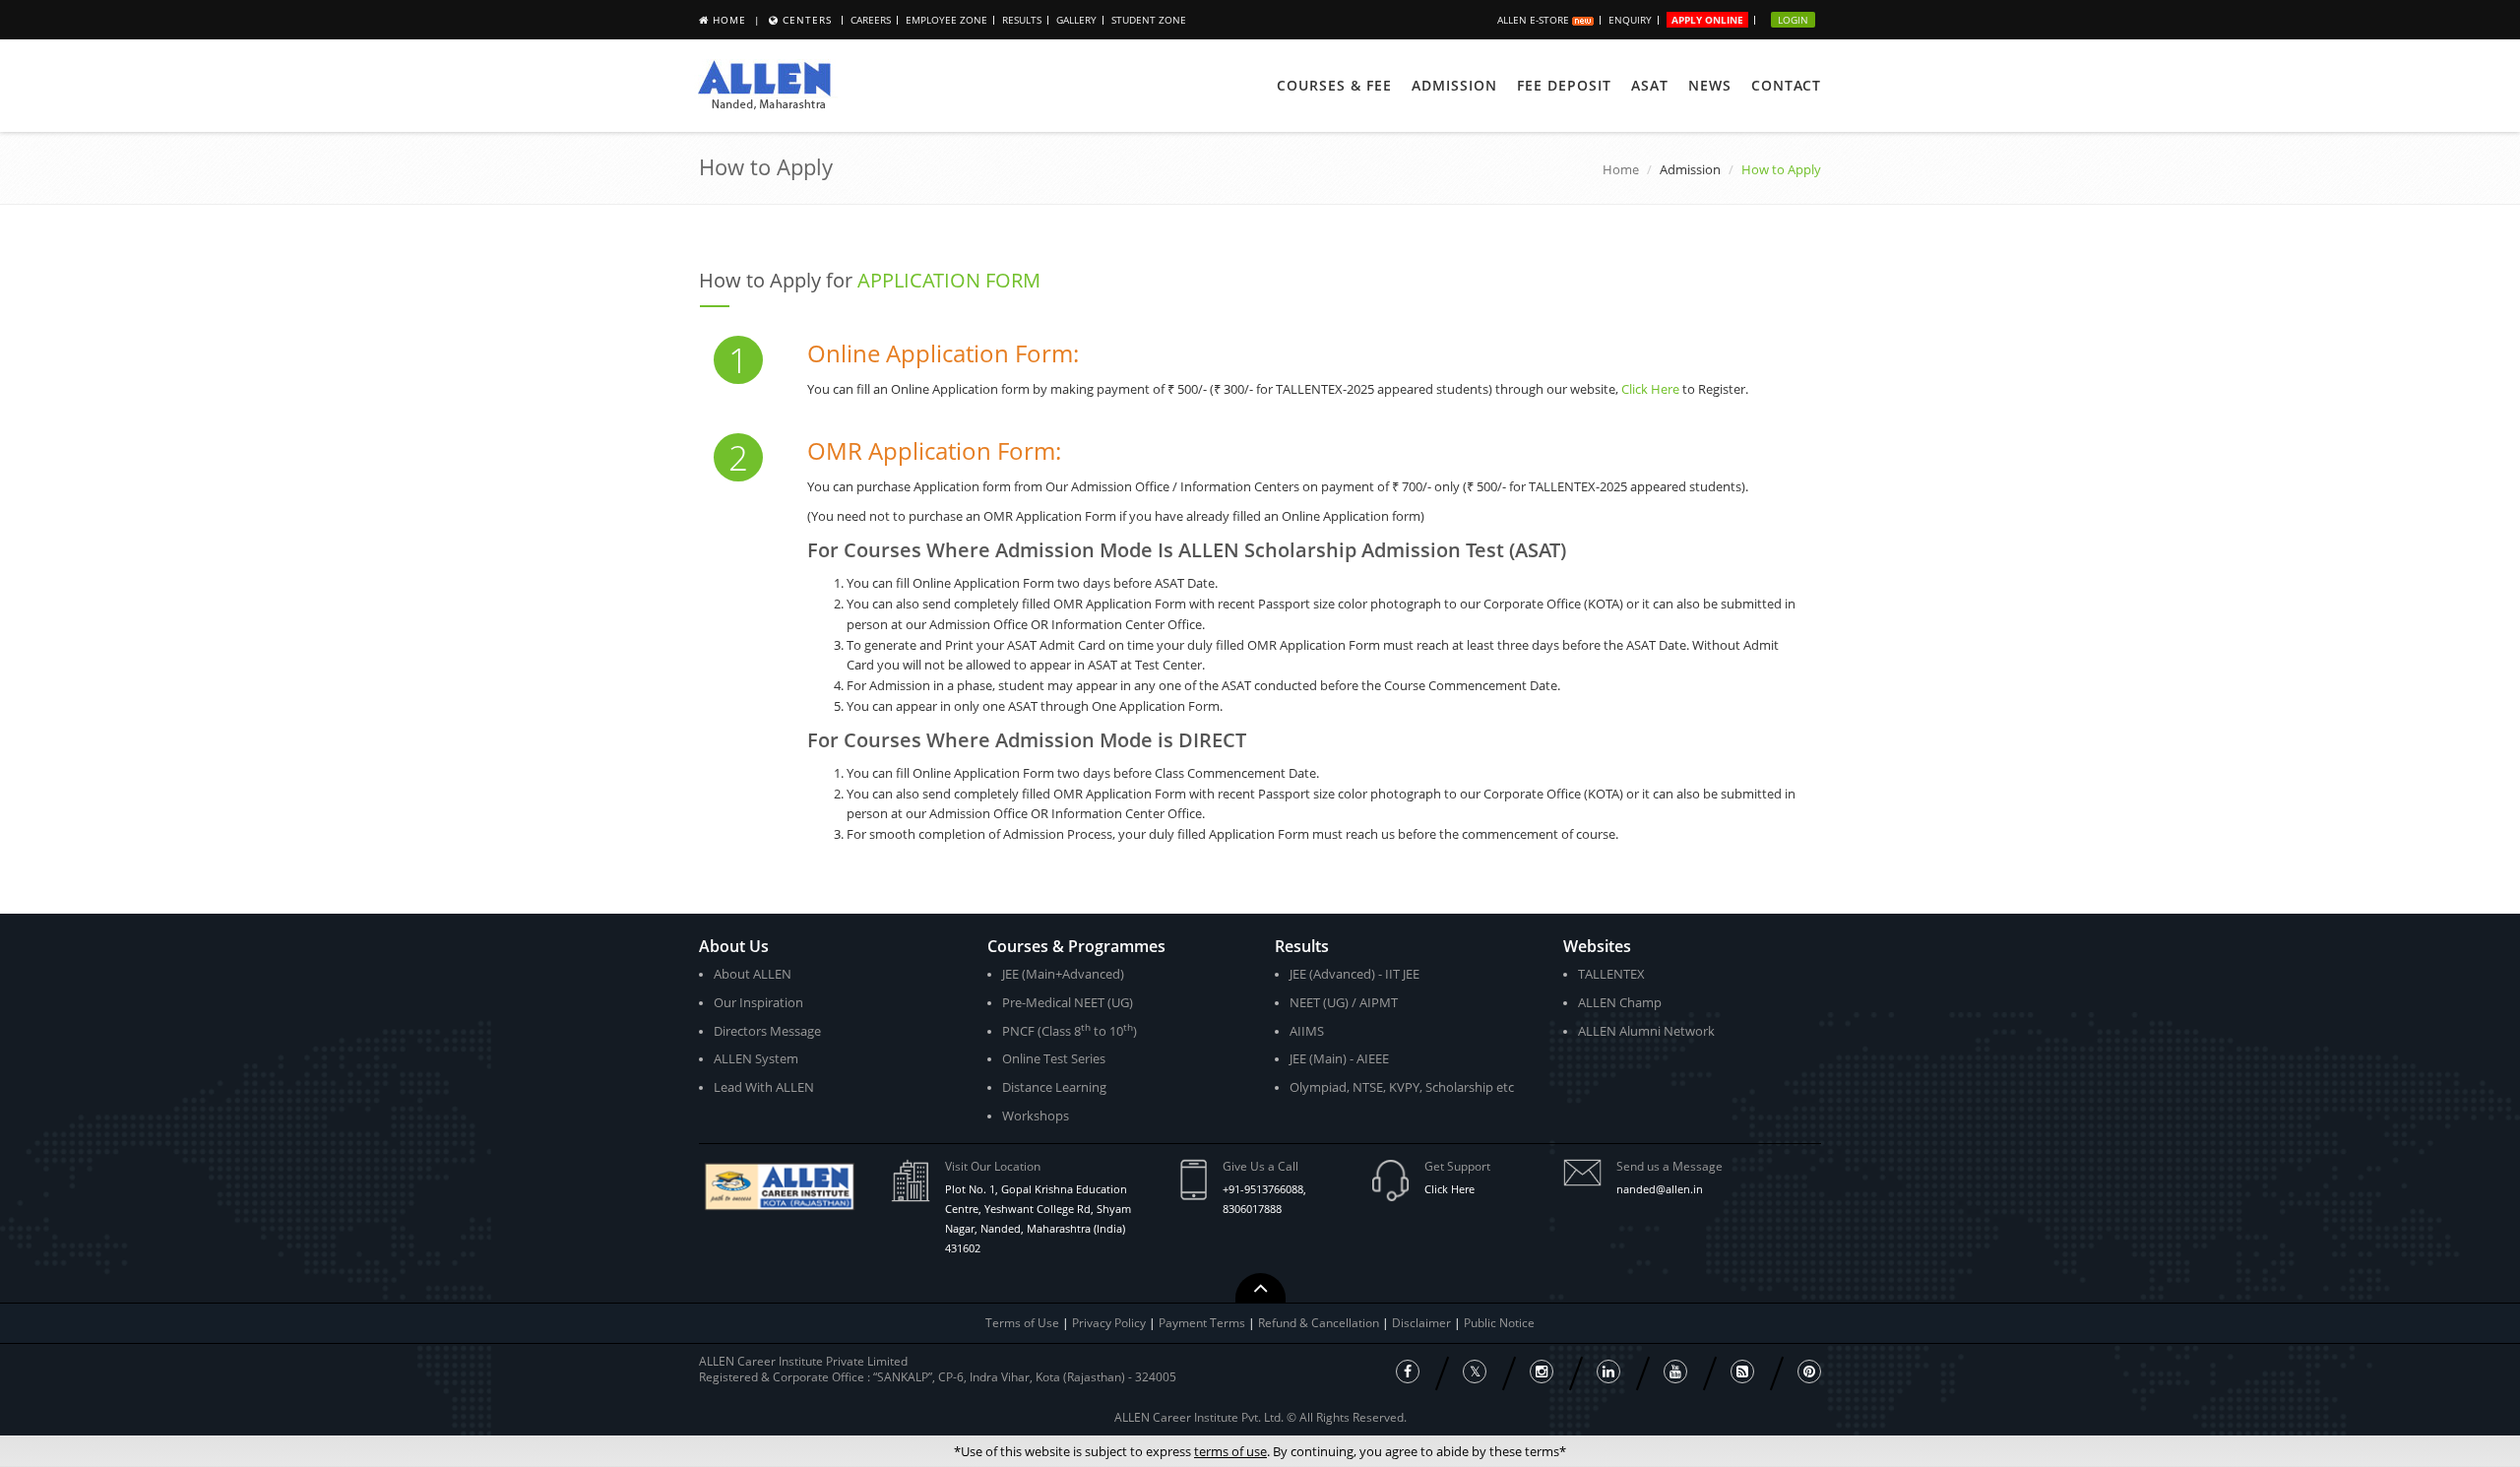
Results (1022, 20)
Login (1793, 20)
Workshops (1036, 1116)
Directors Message (767, 1031)
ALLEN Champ (1620, 1002)
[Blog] (1742, 1371)
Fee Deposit (1564, 85)
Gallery (1076, 20)
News (1710, 85)
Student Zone (1149, 20)
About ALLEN (753, 974)
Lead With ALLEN (764, 1087)
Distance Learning (1054, 1087)
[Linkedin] (1608, 1371)
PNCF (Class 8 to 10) (1070, 1030)
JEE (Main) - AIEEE (1339, 1058)
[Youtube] (1675, 1371)
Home (729, 20)
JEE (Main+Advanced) (1063, 974)
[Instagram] (1542, 1371)
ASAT (1650, 85)
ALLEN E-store (1535, 20)
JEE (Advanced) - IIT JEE (1354, 974)
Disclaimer (1423, 1323)
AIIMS (1307, 1031)
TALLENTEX (1611, 974)
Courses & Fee (1334, 85)
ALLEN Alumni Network (1646, 1031)
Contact (1786, 85)
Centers (807, 20)
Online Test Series (1054, 1058)
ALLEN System (756, 1058)
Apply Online (1707, 20)
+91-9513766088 (1263, 1189)
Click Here (1650, 389)
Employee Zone (946, 20)
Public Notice (1499, 1323)
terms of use (1230, 1451)
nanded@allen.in (1660, 1189)
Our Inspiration (758, 1002)
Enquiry (1630, 20)
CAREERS (871, 20)
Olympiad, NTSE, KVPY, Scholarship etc (1402, 1087)
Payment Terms (1203, 1323)
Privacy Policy (1109, 1323)
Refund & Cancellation (1320, 1323)
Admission (1454, 85)
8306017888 (1252, 1209)
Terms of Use (1022, 1323)
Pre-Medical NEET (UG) (1068, 1002)
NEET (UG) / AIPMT (1344, 1002)
